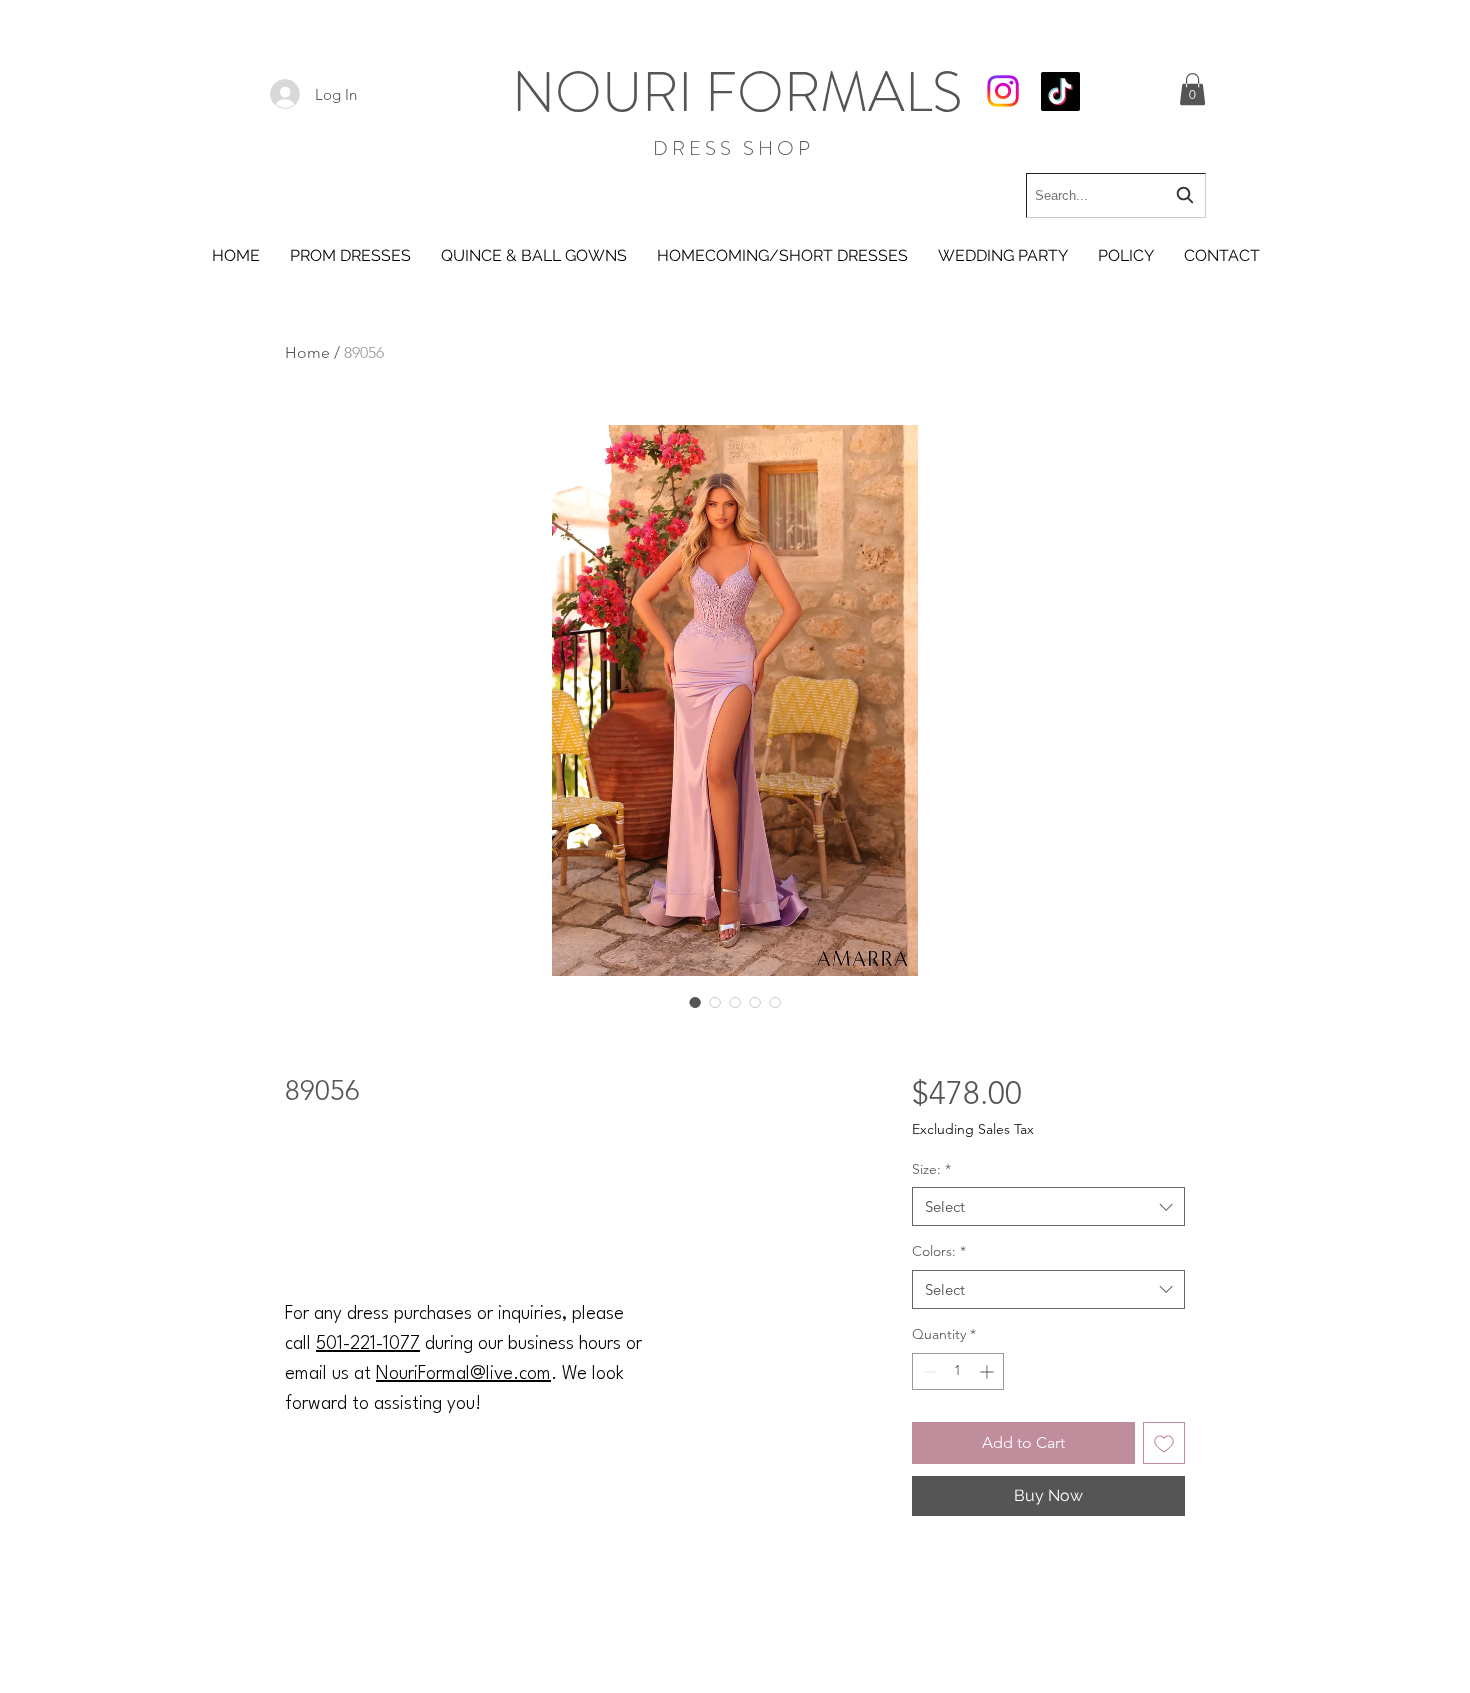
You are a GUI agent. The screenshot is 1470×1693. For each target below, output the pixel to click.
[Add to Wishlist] (1164, 1443)
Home (307, 352)
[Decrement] (927, 1371)
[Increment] (988, 1371)
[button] (1192, 89)
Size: (931, 1169)
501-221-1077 (368, 1344)
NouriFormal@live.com (463, 1374)
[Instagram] (1003, 91)
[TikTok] (1060, 91)
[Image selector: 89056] (695, 1002)
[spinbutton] (958, 1371)
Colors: (939, 1251)
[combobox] (1116, 195)
